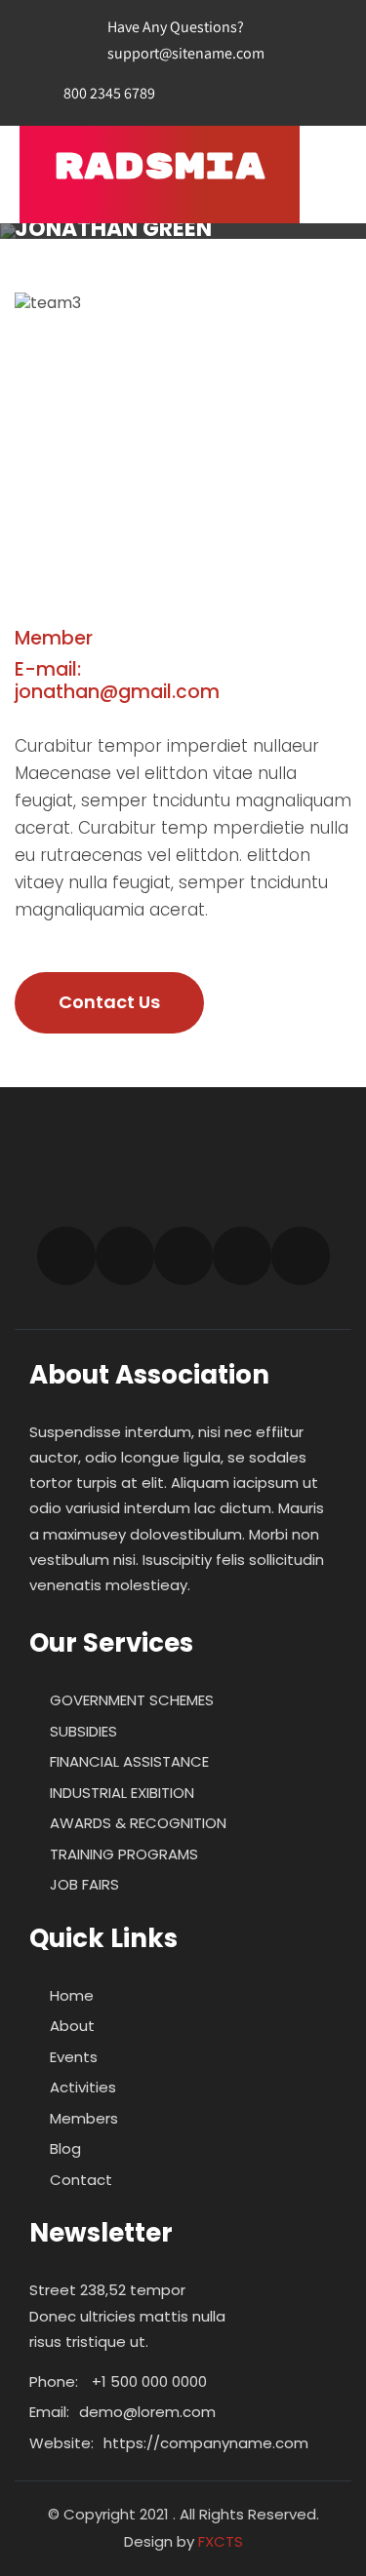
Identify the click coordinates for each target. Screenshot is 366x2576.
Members (84, 2118)
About (72, 2026)
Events (74, 2057)
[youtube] (242, 1256)
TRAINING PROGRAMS (124, 1854)
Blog (65, 2148)
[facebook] (179, 94)
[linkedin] (302, 94)
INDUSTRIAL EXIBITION (122, 1793)
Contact (81, 2180)
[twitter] (220, 94)
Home (72, 1995)
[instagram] (183, 1256)
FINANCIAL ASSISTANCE (129, 1761)
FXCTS (221, 2541)
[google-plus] (261, 94)
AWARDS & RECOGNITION (138, 1823)
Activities (83, 2087)
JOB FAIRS (84, 1884)
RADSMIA (160, 167)
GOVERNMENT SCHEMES (132, 1700)
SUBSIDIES (83, 1731)
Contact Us (109, 1002)
